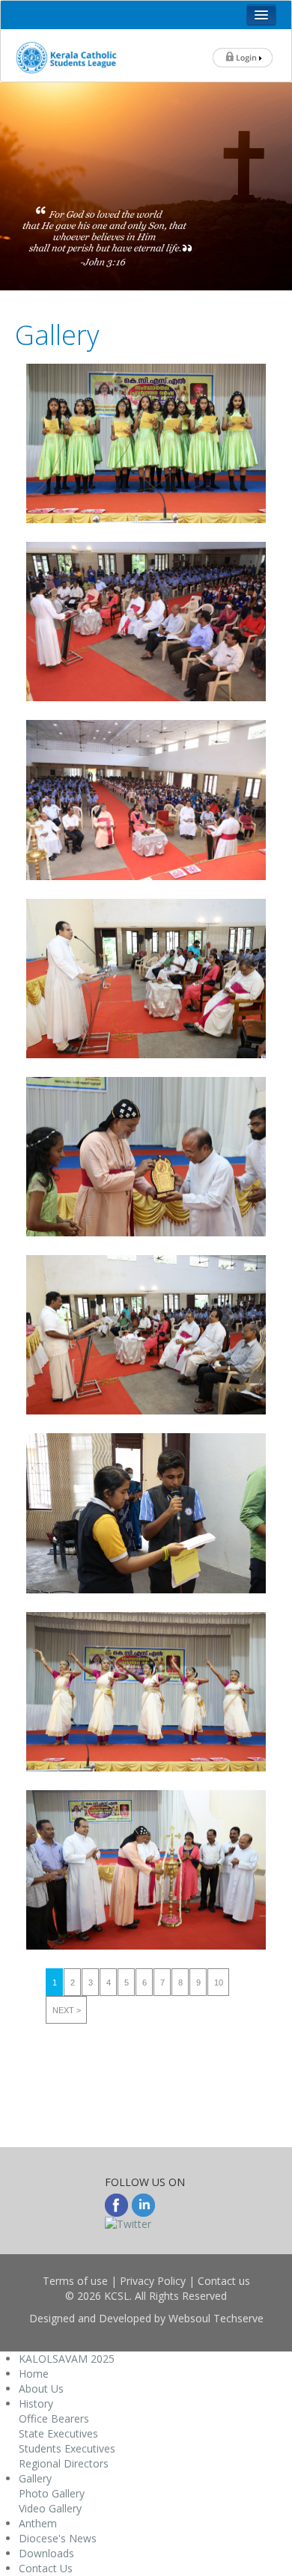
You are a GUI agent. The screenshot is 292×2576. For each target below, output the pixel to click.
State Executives (58, 2433)
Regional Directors (64, 2463)
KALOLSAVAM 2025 (67, 2359)
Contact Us (46, 2568)
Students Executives (67, 2448)
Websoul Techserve (216, 2318)
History (36, 2403)
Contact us (224, 2281)
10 (219, 1983)
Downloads (46, 2553)
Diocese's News (58, 2538)
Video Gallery (50, 2508)
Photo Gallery (52, 2493)
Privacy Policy (153, 2281)
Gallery (35, 2478)
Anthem (38, 2523)
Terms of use (75, 2281)
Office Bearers (54, 2418)
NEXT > (67, 2010)
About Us (41, 2389)
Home (34, 2374)
